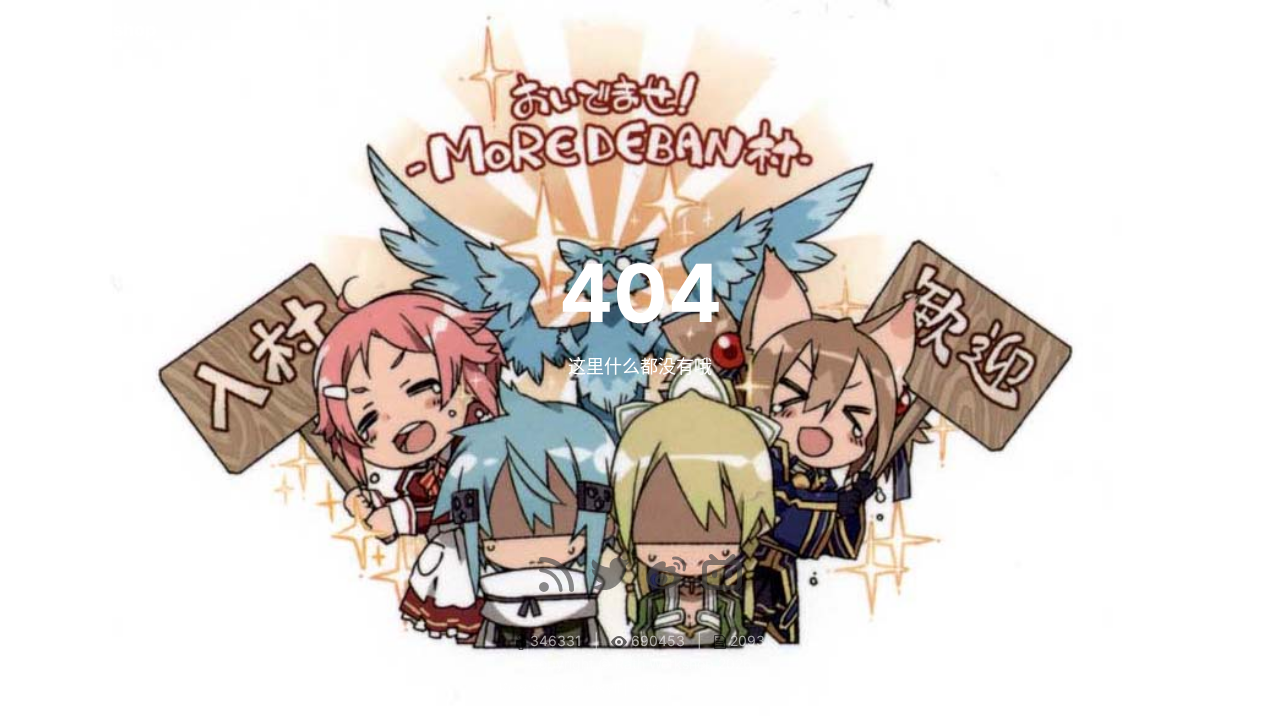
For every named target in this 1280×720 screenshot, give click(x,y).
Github (654, 687)
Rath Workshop (88, 29)
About (1159, 29)
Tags (1241, 29)
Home (1075, 29)
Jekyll (601, 687)
